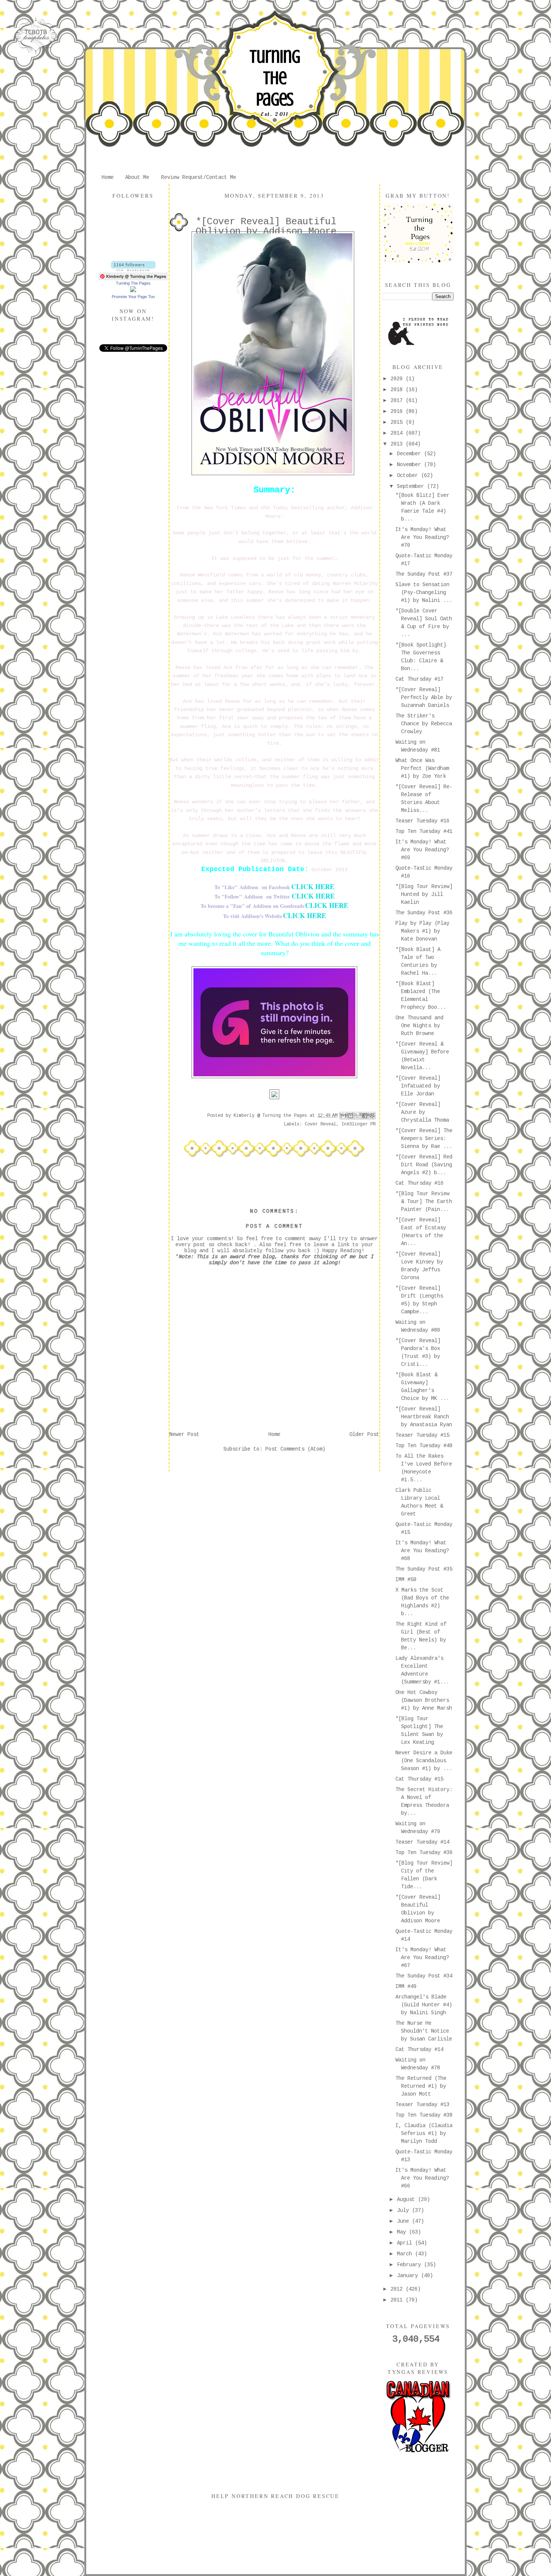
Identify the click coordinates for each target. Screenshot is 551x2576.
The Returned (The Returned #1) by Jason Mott (421, 2086)
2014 (398, 433)
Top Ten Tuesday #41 (424, 831)
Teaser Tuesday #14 (422, 1842)
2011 (398, 2300)
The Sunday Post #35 (424, 1569)
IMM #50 (406, 1580)
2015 (398, 422)
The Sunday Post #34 (424, 1976)
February (410, 2265)
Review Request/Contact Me (199, 177)
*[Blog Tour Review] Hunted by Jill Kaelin (424, 894)
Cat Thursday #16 (419, 1183)
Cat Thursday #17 (419, 679)
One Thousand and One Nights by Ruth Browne (419, 1026)
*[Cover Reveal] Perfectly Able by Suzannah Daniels (424, 698)
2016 (398, 411)
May (403, 2232)
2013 (398, 444)
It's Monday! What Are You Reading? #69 (422, 850)
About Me (137, 177)
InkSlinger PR (359, 1124)
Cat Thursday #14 (419, 2049)
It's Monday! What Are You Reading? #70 (422, 537)
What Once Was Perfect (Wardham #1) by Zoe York (422, 768)
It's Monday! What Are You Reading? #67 (422, 1958)
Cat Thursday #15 (419, 1779)
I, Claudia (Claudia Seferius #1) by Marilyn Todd (424, 2133)
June (404, 2221)
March (406, 2254)
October (409, 476)
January (409, 2276)
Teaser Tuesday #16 (422, 821)
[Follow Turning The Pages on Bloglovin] (133, 270)
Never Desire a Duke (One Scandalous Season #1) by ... (424, 1761)
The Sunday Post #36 (424, 913)
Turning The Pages (275, 78)
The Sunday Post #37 (424, 574)
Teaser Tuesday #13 (422, 2105)
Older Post (364, 1434)
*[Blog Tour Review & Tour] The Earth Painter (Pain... (424, 1202)
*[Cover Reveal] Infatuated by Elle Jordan (418, 1086)
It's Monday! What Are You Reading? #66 (422, 2178)
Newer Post (184, 1434)
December (410, 454)
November (410, 465)
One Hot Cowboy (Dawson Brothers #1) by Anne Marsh (424, 1700)
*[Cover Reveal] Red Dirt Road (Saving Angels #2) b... (424, 1165)
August (407, 2199)
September (412, 486)
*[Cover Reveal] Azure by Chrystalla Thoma (422, 1112)
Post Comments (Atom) (295, 1449)
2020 (398, 379)
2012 (398, 2289)
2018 (398, 390)
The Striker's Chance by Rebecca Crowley (424, 724)
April (406, 2243)
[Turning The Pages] (133, 291)
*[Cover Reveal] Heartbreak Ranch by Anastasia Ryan (424, 1417)
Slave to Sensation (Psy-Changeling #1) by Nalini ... (424, 593)
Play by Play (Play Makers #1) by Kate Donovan (422, 931)
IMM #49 (406, 1986)
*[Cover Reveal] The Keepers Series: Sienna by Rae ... (424, 1139)
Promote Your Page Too (133, 297)
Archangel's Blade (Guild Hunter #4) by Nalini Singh (424, 2005)
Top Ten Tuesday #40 (424, 1446)
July (404, 2210)
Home (108, 177)
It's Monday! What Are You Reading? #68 (422, 1551)
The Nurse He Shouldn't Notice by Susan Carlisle (424, 2031)
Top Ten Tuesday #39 (424, 1853)
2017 (398, 401)
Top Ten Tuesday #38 (424, 2115)
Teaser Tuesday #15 (422, 1435)
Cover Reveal (320, 1124)
